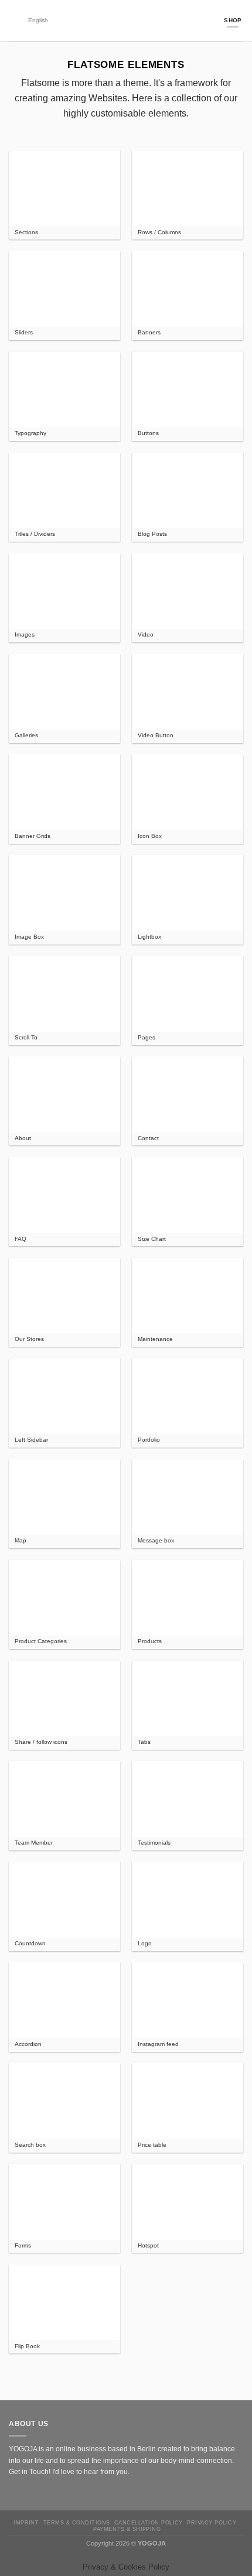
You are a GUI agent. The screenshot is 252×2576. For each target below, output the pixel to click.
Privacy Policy (212, 2522)
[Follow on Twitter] (37, 2493)
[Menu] (14, 20)
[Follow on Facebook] (14, 2493)
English (38, 20)
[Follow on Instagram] (25, 2493)
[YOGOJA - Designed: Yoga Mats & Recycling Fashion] (126, 20)
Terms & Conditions (76, 2522)
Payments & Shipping (127, 2529)
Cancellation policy (149, 2522)
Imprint (26, 2522)
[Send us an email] (48, 2493)
